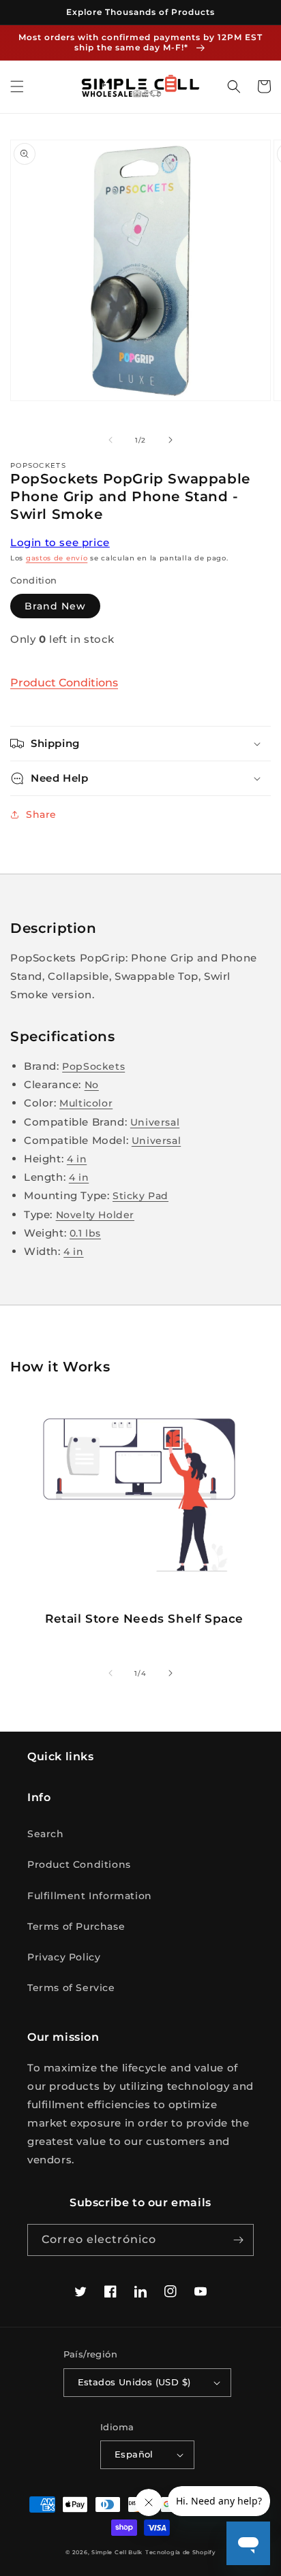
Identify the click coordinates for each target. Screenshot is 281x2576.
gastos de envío (57, 558)
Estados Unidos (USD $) (134, 2382)
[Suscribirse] (238, 2240)
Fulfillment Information (90, 1896)
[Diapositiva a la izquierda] (110, 440)
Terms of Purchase (76, 1926)
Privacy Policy (64, 1957)
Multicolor (86, 1103)
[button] (17, 86)
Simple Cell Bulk (117, 2552)
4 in (77, 1159)
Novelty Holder (95, 1215)
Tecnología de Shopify (180, 2552)
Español (134, 2454)
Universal (155, 1122)
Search (46, 1834)
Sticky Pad (140, 1196)
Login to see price (60, 542)
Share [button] (41, 814)
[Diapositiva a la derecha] (171, 440)
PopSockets (93, 1066)
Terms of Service (71, 1988)
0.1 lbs (85, 1233)
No (92, 1085)
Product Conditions (64, 683)
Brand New (55, 606)
